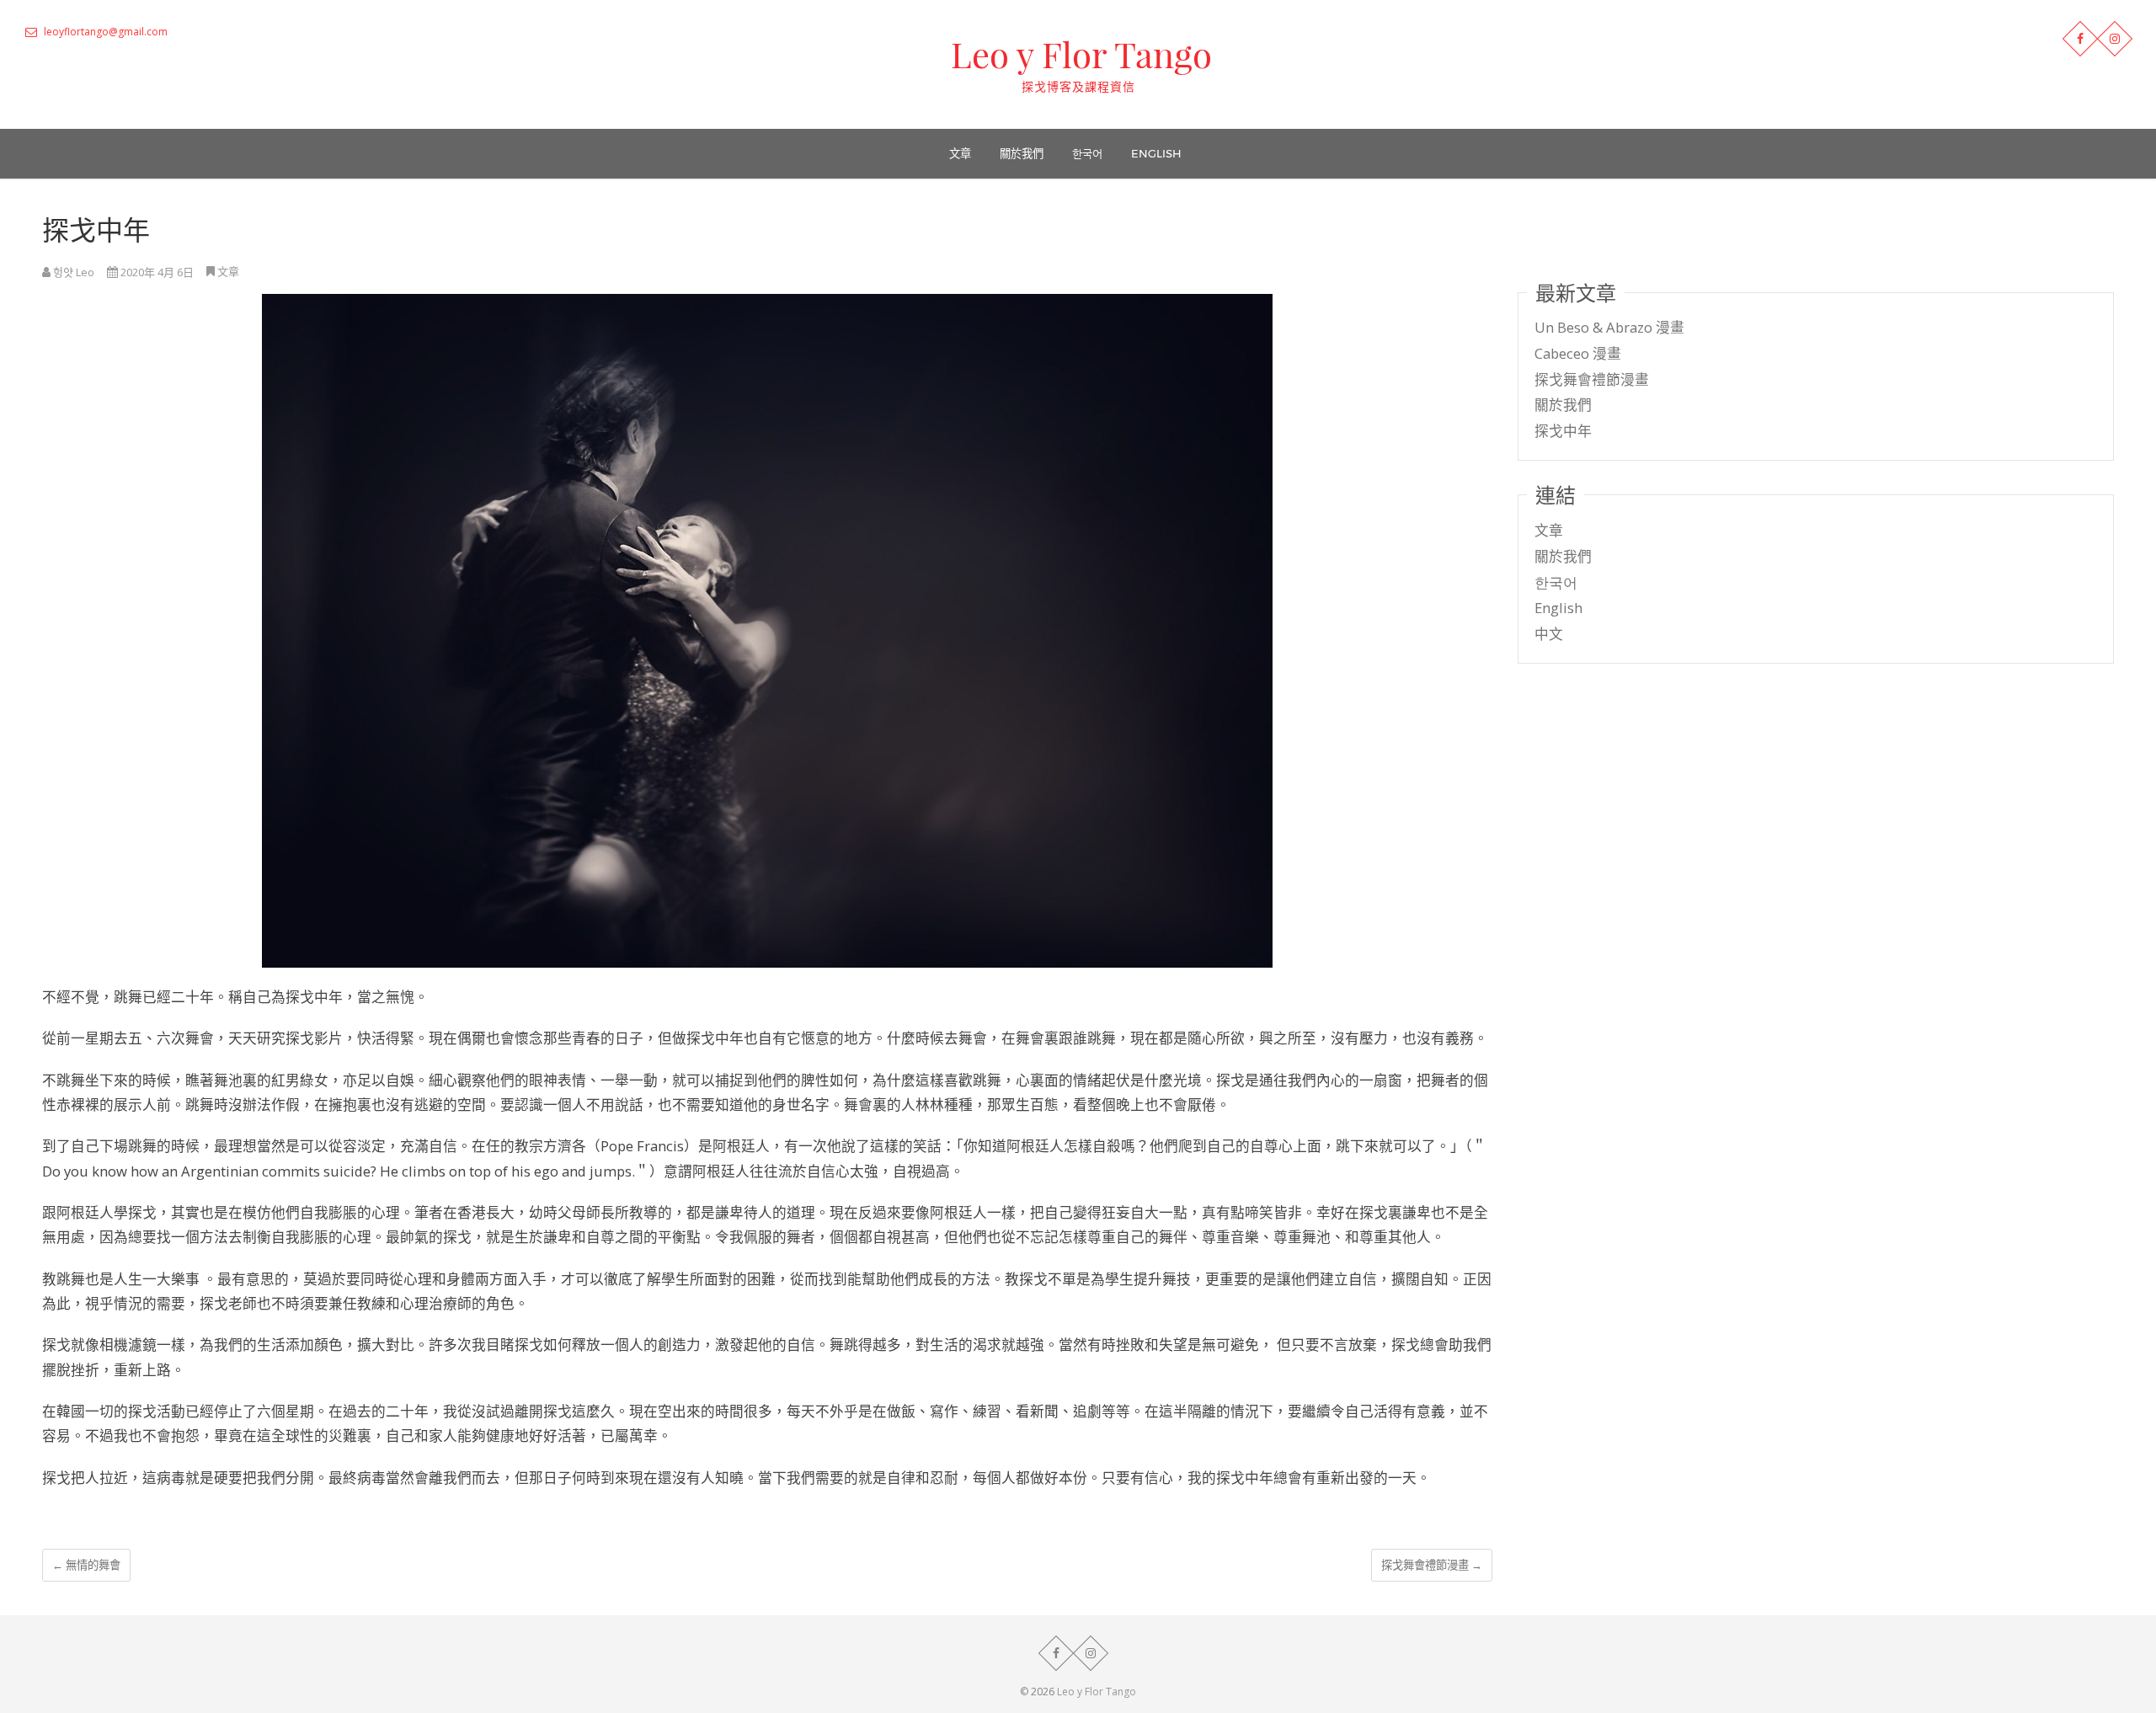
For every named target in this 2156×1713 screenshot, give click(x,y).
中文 (1549, 634)
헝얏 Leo (72, 272)
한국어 (1087, 153)
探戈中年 (1563, 431)
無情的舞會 (86, 1565)
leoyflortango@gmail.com (104, 32)
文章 (960, 153)
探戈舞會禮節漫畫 (1432, 1565)
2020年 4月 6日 (156, 272)
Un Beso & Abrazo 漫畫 (1609, 327)
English (1156, 153)
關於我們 (1022, 153)
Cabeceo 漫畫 (1578, 353)
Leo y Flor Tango (1081, 54)
